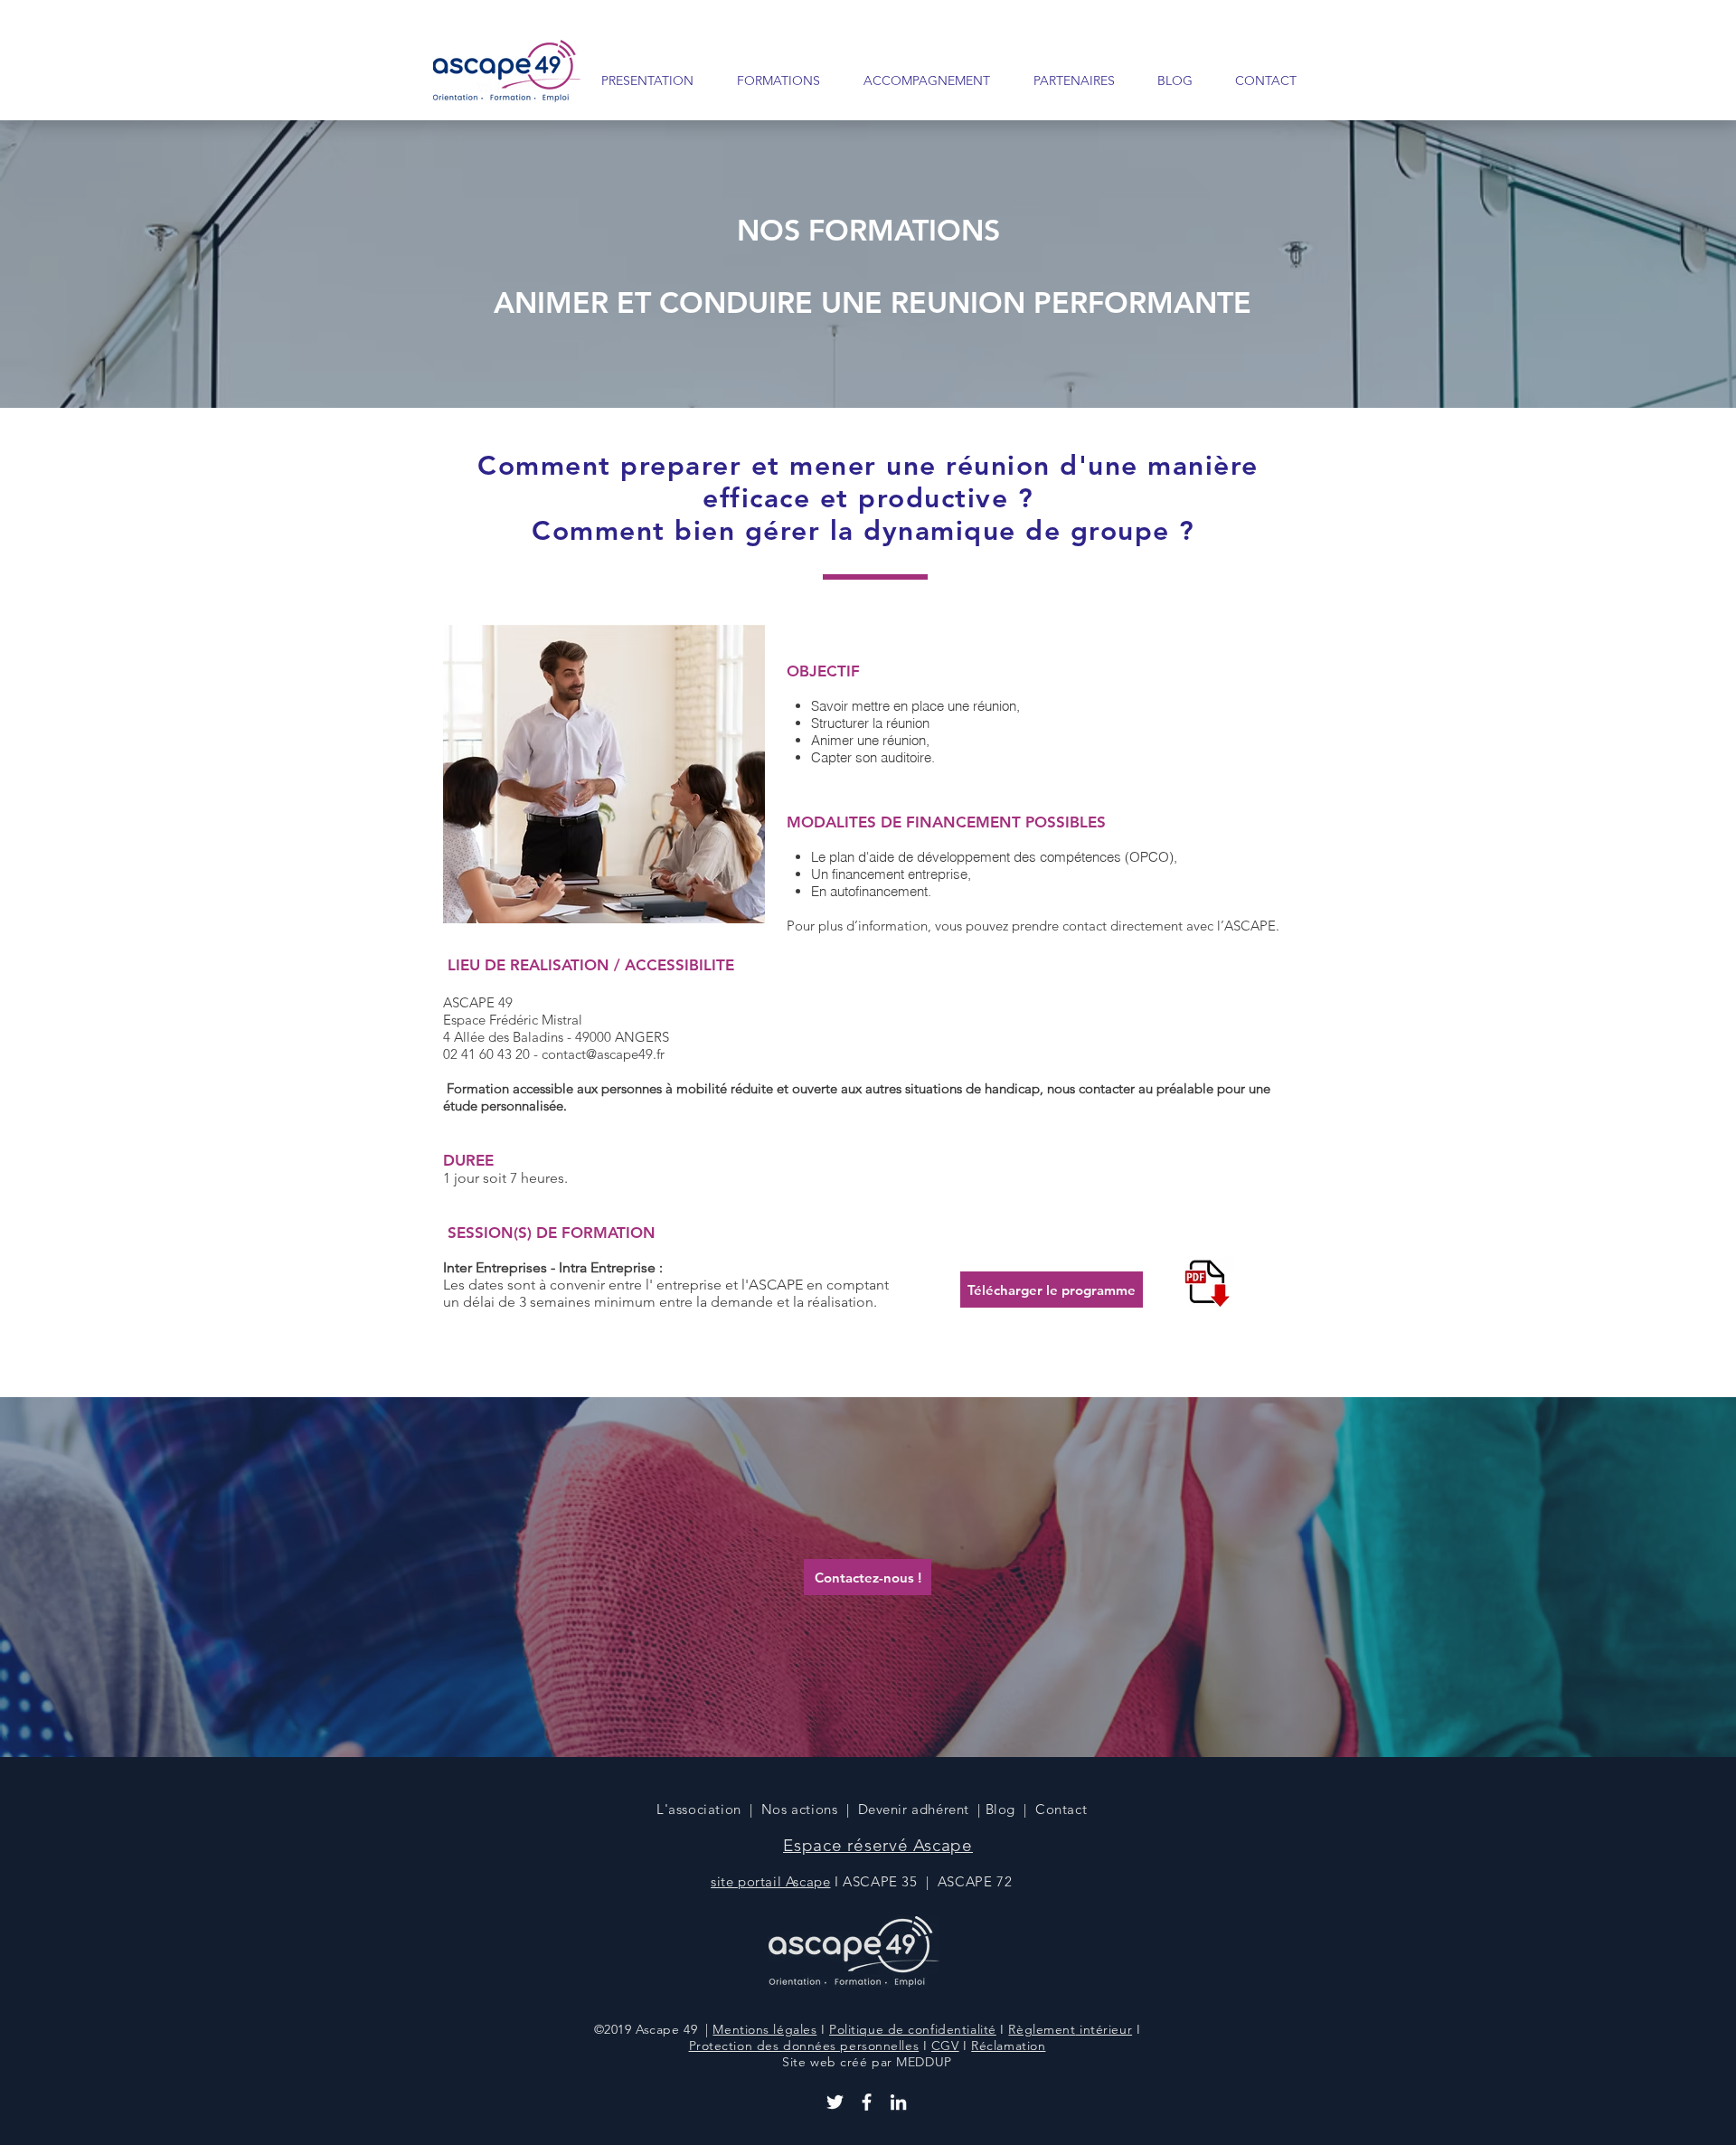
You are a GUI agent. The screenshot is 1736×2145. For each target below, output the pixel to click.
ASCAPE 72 (977, 1881)
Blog (1000, 1809)
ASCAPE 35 (880, 1881)
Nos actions (800, 1809)
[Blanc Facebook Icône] (867, 2102)
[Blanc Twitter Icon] (835, 2102)
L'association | (709, 1809)
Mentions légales (764, 2029)
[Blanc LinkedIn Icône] (898, 2102)
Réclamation (1008, 2046)
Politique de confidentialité (913, 2029)
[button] (770, 80)
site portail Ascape (770, 1881)
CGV (945, 2046)
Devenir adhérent (914, 1809)
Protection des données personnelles (804, 2046)
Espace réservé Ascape (878, 1845)
